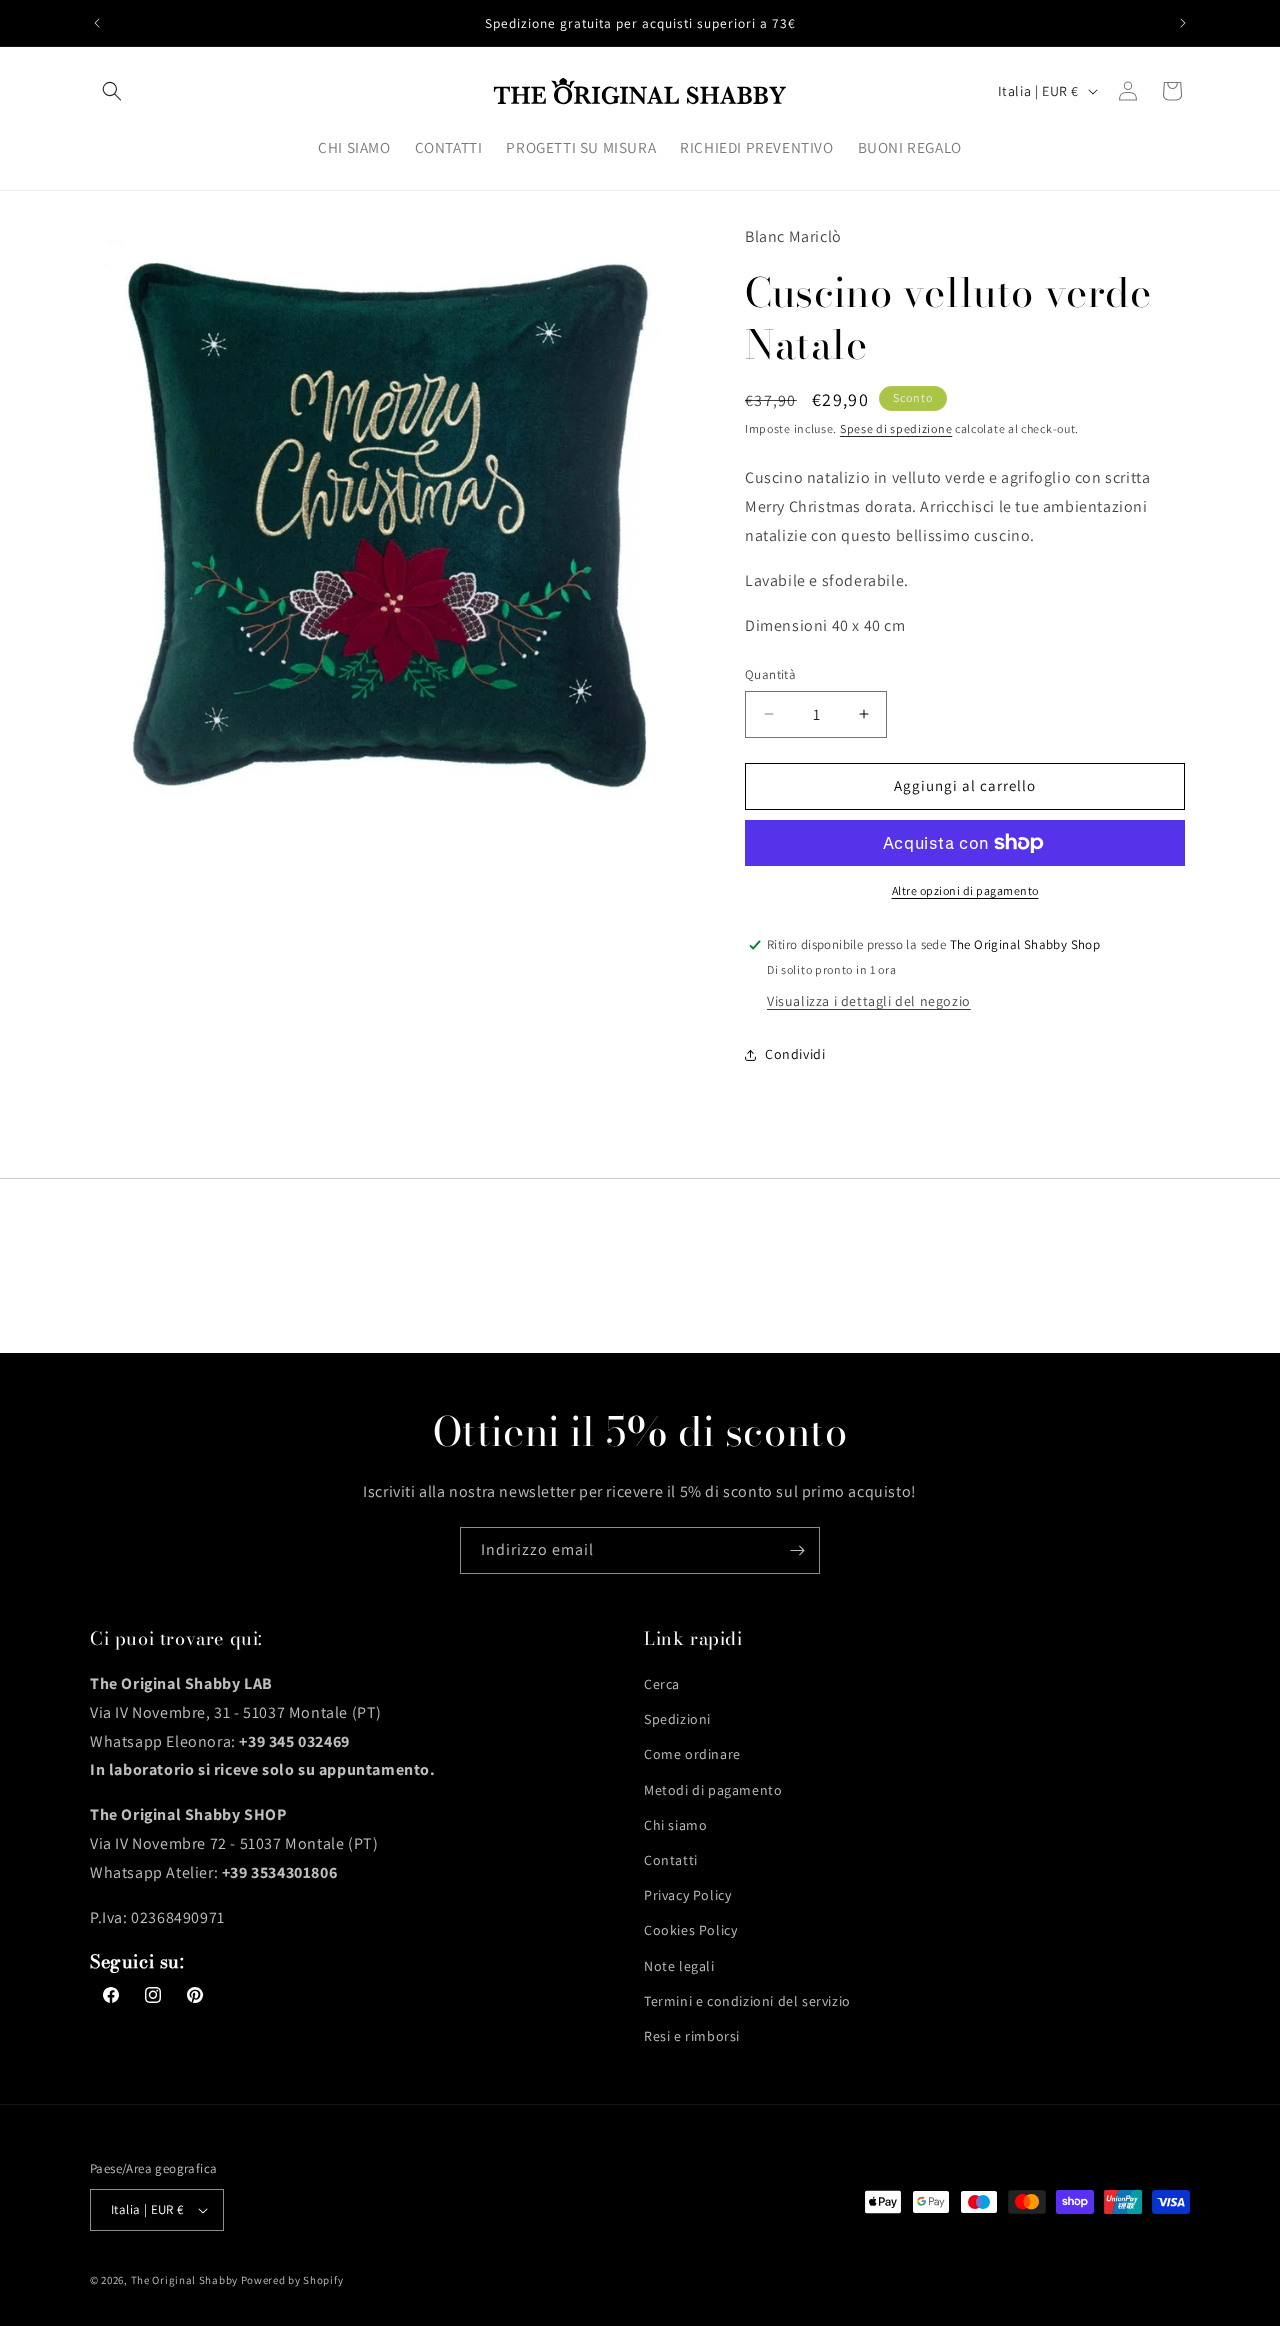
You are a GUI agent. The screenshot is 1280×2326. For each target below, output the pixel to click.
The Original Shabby (184, 2280)
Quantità (770, 674)
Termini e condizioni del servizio (747, 2001)
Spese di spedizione (896, 428)
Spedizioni (677, 1719)
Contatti (671, 1860)
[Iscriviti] (797, 1550)
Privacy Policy (687, 1895)
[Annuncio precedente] (97, 23)
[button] (112, 91)
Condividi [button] (795, 1054)
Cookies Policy (690, 1930)
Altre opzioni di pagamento (965, 890)
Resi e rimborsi (692, 2036)
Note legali (679, 1966)
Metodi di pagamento (713, 1790)
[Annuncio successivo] (1183, 23)
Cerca (662, 1684)
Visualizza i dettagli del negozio (869, 1001)
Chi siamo (675, 1825)
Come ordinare (692, 1754)
